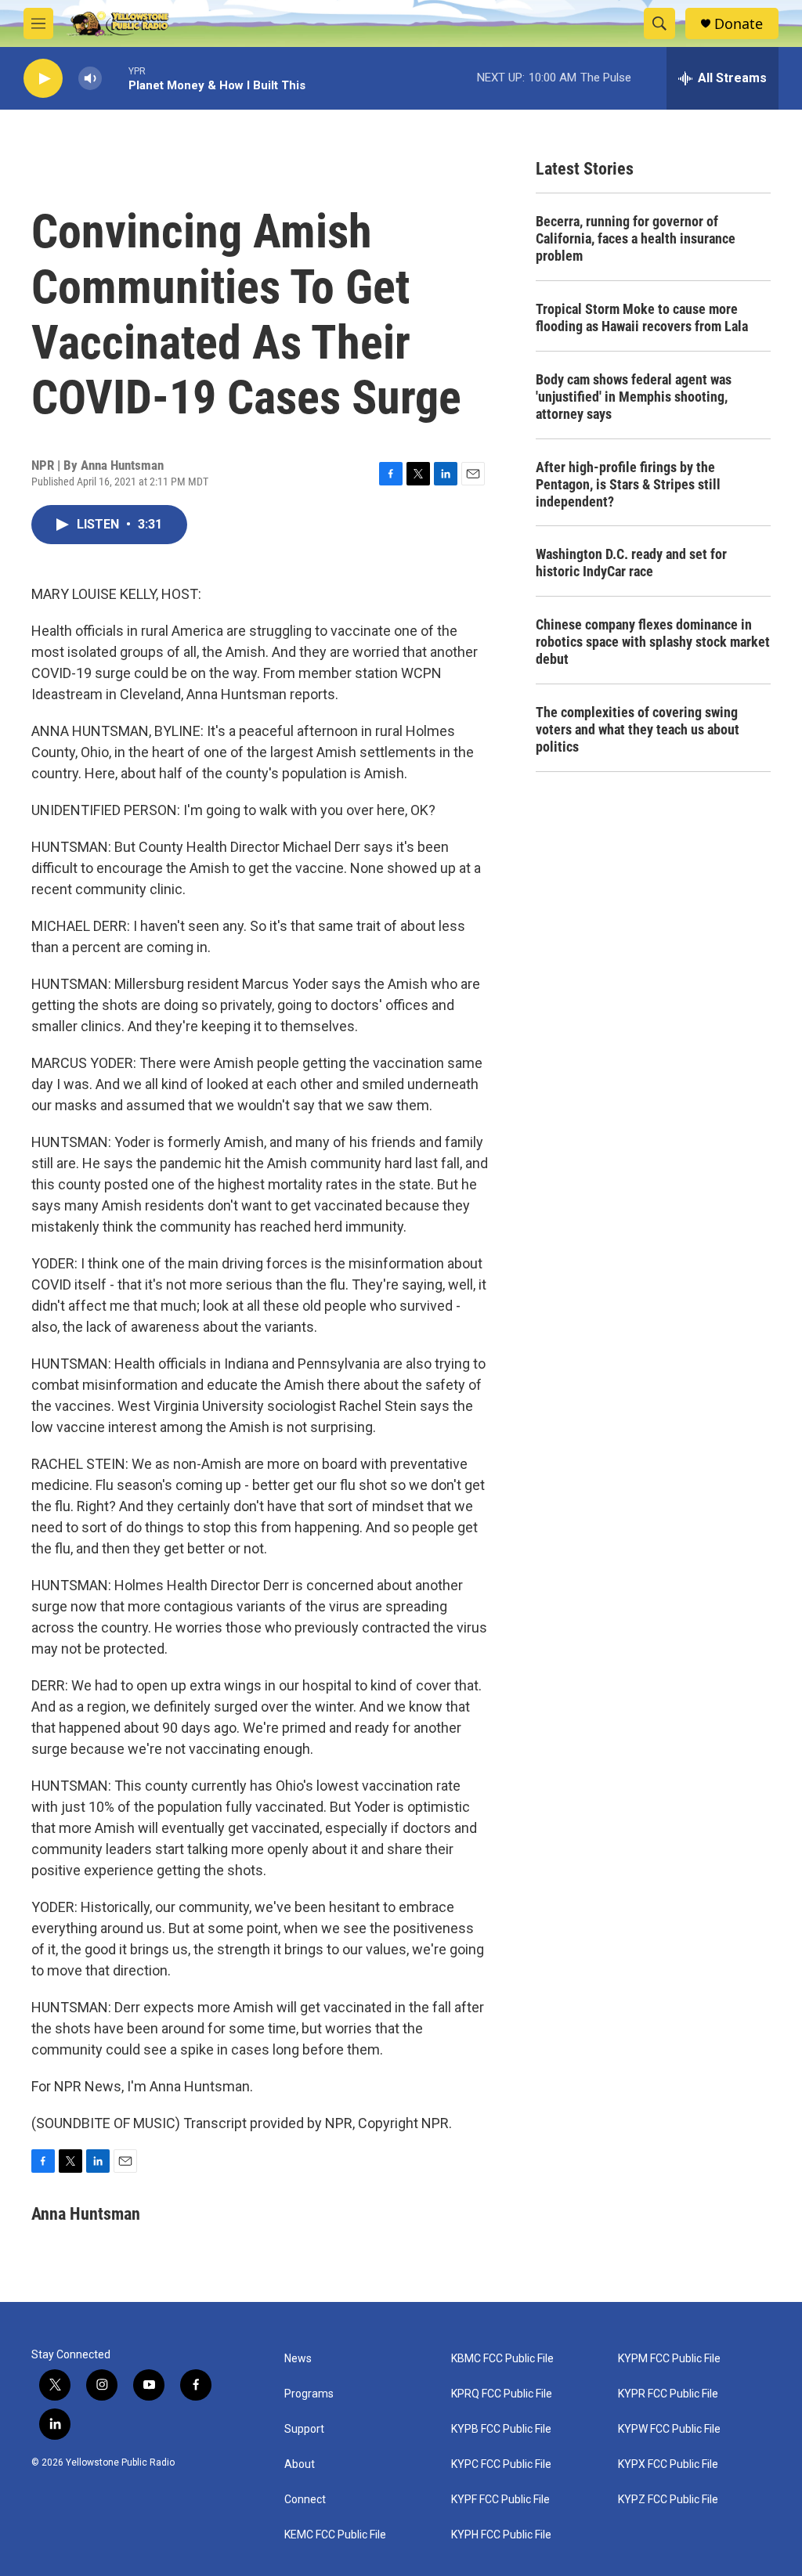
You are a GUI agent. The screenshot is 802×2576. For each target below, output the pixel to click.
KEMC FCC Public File (335, 2535)
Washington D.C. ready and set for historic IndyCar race (631, 563)
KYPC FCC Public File (501, 2464)
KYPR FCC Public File (668, 2394)
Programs (309, 2394)
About (300, 2464)
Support (304, 2429)
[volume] (90, 79)
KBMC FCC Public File (502, 2359)
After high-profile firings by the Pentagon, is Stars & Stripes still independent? (628, 484)
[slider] (115, 78)
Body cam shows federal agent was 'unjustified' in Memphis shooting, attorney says (634, 397)
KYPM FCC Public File (669, 2359)
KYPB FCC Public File (501, 2429)
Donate (739, 24)
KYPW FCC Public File (669, 2429)
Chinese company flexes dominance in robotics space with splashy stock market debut (653, 642)
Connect (305, 2500)
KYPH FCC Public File (501, 2535)
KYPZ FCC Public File (668, 2500)
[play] (43, 79)
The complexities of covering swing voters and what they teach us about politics (638, 729)
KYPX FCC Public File (668, 2464)
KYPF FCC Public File (500, 2500)
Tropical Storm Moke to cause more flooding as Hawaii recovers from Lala (642, 317)
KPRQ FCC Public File (502, 2394)
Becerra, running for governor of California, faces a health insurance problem (636, 238)
